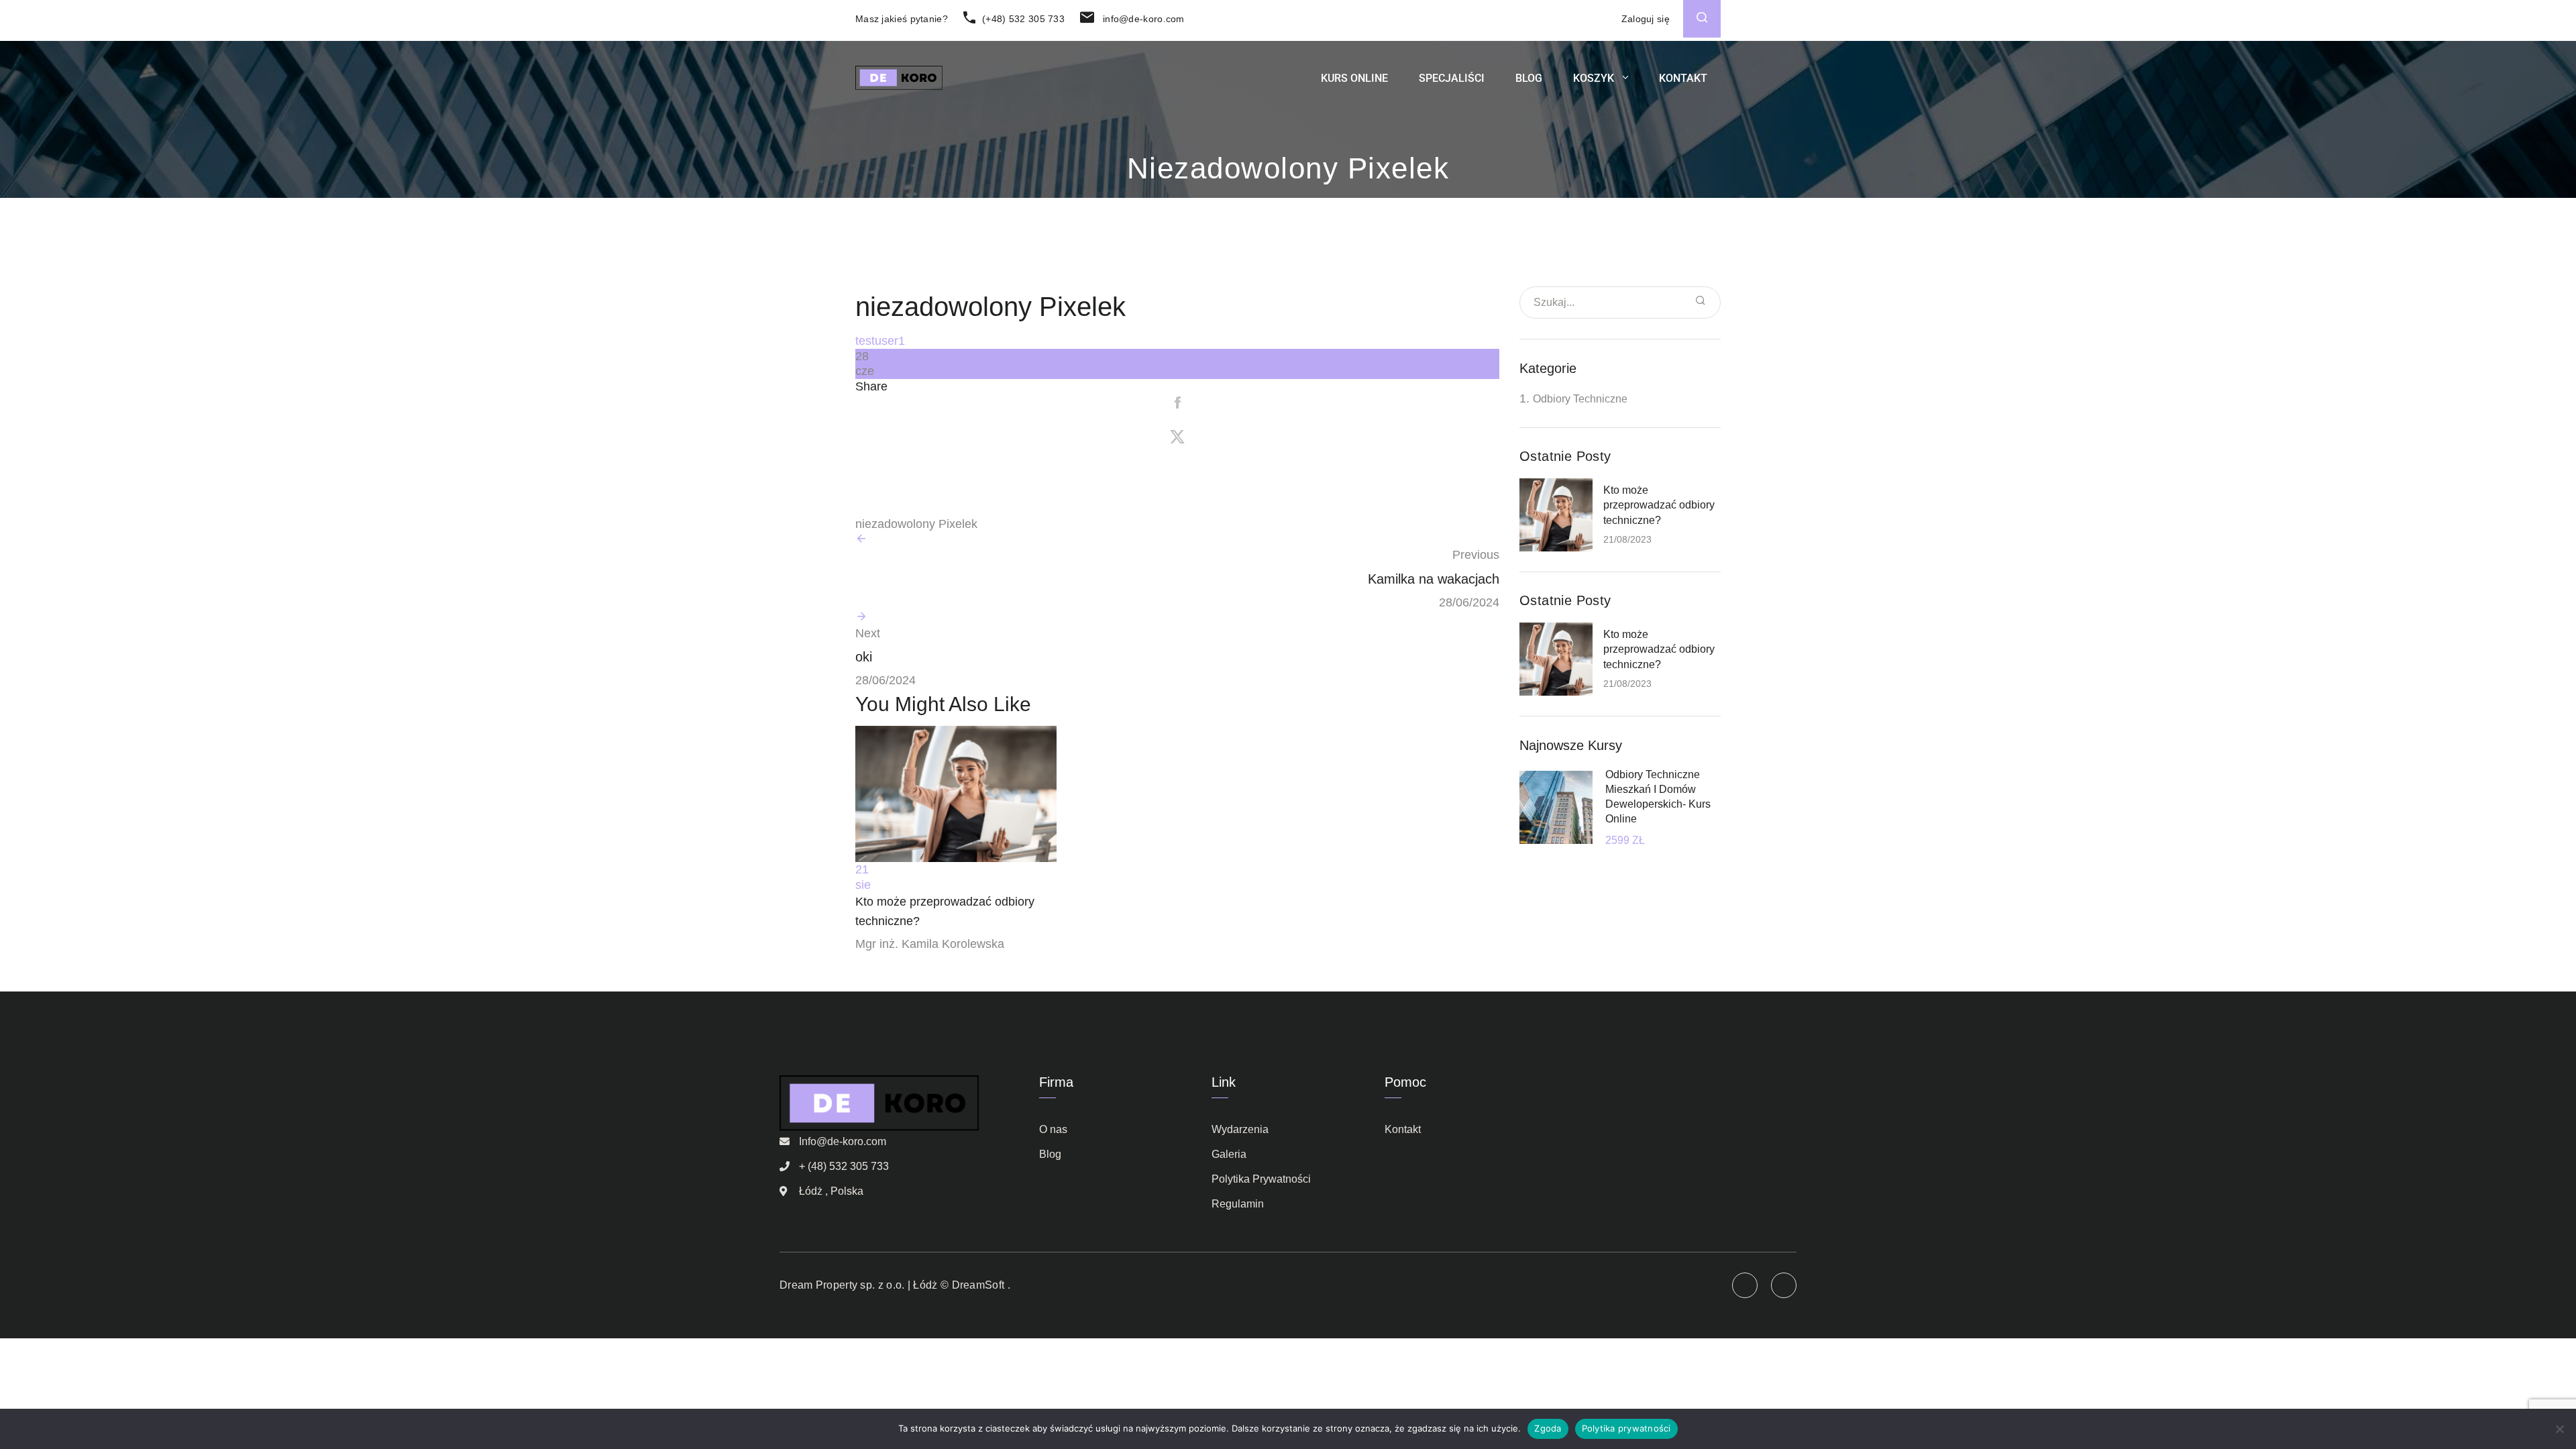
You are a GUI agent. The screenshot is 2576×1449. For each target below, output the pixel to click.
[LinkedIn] (1177, 472)
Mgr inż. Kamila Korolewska (930, 944)
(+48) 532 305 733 (1022, 19)
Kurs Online (1354, 78)
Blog (1529, 78)
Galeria (1229, 1154)
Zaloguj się (1646, 19)
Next (868, 633)
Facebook (1784, 1285)
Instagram (1745, 1285)
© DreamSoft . (974, 1285)
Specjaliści (1452, 78)
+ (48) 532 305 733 (844, 1166)
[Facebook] (1177, 404)
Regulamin (1238, 1204)
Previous (1476, 555)
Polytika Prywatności (1261, 1179)
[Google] (1177, 506)
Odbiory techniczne (1580, 399)
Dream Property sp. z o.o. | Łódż (859, 1285)
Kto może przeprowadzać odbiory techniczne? (1659, 505)
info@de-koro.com (1142, 19)
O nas (1053, 1129)
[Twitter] (1177, 438)
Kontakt (1683, 78)
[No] (2559, 1429)
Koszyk (1594, 78)
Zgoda (1548, 1428)
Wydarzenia (1240, 1129)
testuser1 (880, 341)
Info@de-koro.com (843, 1141)
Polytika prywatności (1626, 1428)
